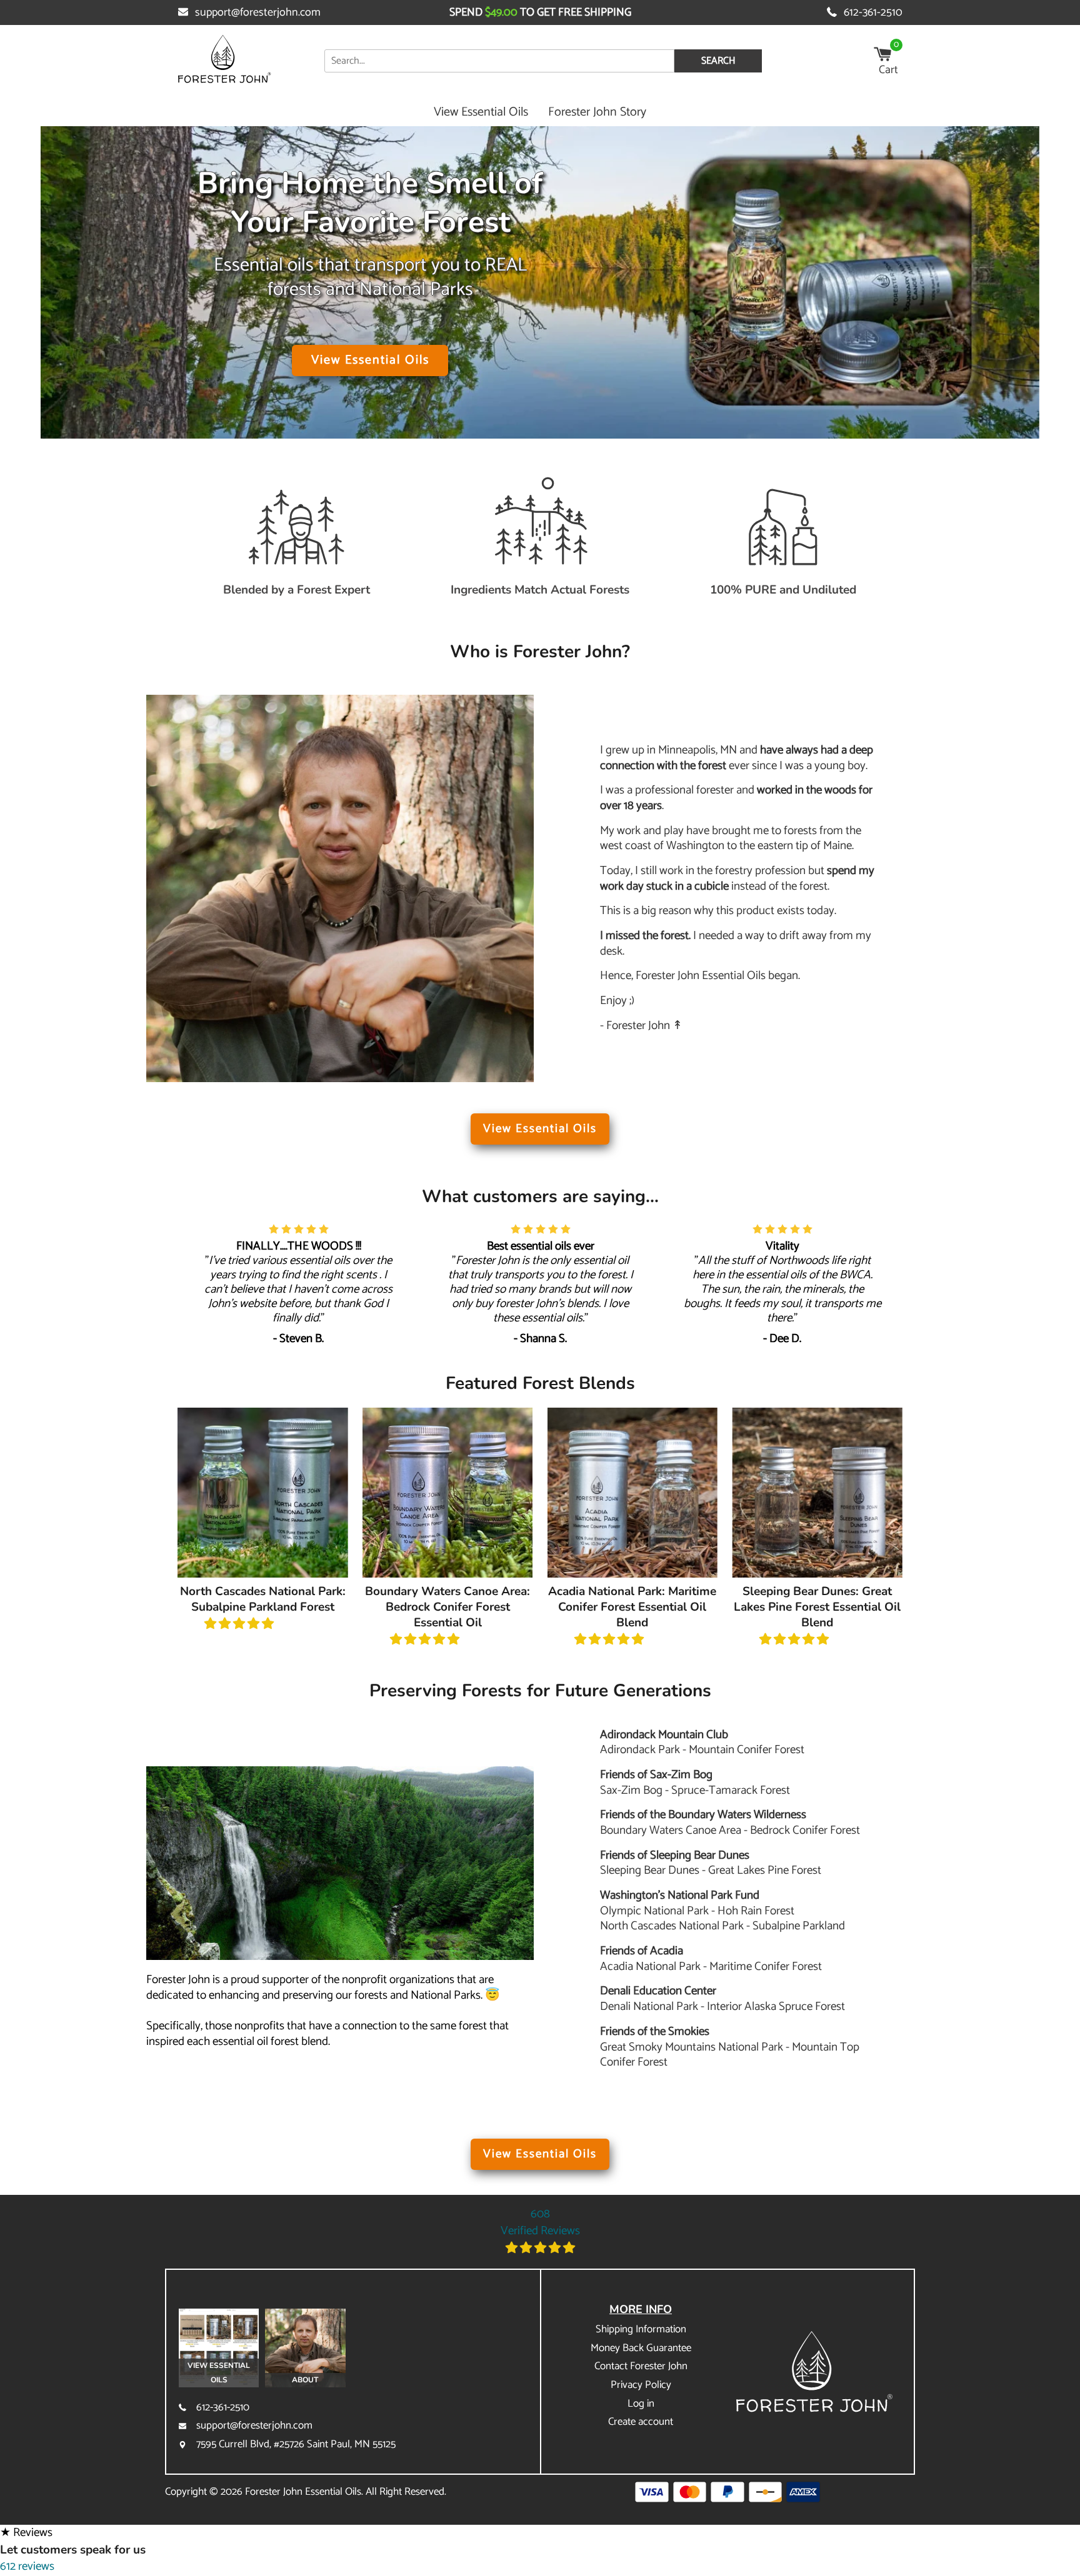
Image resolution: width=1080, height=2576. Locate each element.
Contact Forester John (641, 2366)
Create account (641, 2422)
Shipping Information (641, 2329)
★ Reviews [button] (26, 2533)
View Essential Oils (481, 112)
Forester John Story (597, 112)
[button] (239, 1624)
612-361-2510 (873, 12)
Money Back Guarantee (641, 2348)
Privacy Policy (641, 2385)
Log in (641, 2404)
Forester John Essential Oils (303, 2492)
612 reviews (27, 2566)
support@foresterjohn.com (258, 12)
